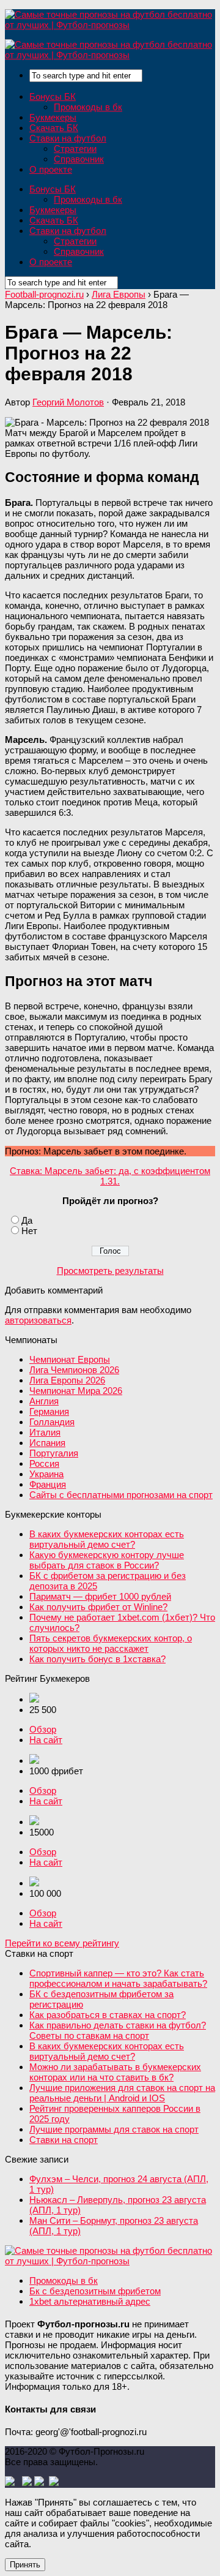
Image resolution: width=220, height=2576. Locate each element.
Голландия (52, 1422)
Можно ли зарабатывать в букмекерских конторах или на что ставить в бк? (115, 2072)
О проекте (51, 169)
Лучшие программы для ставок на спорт (114, 2129)
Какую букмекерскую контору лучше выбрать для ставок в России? (107, 1560)
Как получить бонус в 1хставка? (97, 1659)
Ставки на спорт (64, 2140)
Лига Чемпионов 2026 (74, 1370)
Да (27, 1220)
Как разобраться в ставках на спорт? (108, 2015)
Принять (25, 2565)
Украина (46, 1474)
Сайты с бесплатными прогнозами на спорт (121, 1495)
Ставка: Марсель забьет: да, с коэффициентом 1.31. (110, 1176)
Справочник (79, 159)
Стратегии (75, 149)
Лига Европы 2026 (67, 1380)
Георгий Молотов (68, 402)
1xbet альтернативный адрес (90, 2301)
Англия (44, 1401)
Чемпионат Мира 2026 (76, 1391)
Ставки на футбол (68, 138)
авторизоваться (38, 1320)
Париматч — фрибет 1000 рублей (100, 1596)
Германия (49, 1411)
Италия (45, 1432)
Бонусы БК (53, 96)
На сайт (46, 1740)
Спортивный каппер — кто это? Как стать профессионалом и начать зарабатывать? (118, 1978)
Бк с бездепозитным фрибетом (95, 2291)
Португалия (54, 1453)
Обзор (43, 1729)
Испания (47, 1443)
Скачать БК (54, 128)
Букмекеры (53, 117)
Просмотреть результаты (110, 1271)
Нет (29, 1231)
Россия (44, 1463)
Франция (48, 1484)
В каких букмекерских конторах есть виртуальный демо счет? (107, 1539)
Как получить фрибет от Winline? (98, 1607)
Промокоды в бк (88, 107)
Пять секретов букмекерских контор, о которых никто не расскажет (111, 1643)
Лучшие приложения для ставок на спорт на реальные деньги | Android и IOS (122, 2093)
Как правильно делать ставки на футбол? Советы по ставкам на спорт (118, 2030)
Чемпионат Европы (70, 1359)
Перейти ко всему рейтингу (62, 1943)
